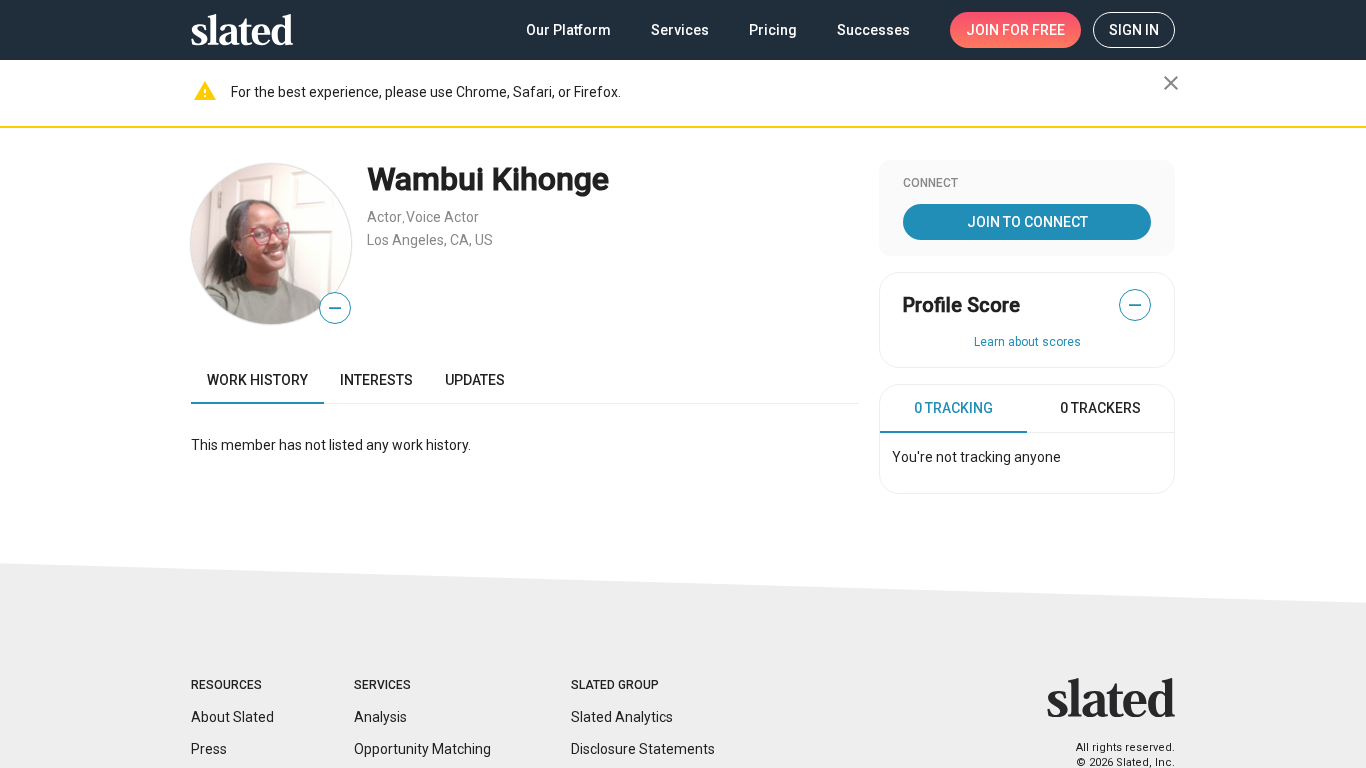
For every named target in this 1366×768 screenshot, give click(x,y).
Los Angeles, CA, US (430, 240)
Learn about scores (1027, 342)
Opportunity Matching (422, 749)
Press (209, 749)
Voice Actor (442, 217)
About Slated (232, 717)
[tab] (953, 409)
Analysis (380, 717)
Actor (384, 217)
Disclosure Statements (643, 749)
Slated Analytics (622, 717)
